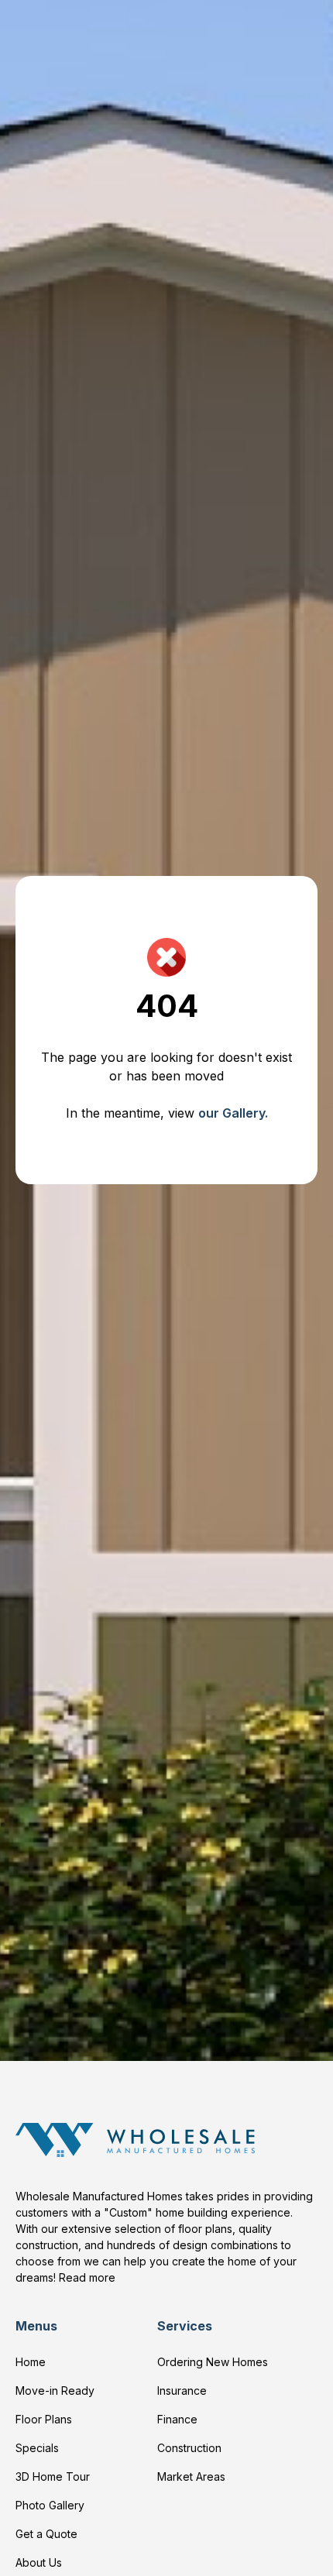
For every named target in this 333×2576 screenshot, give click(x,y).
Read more (87, 2277)
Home (31, 2362)
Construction (189, 2448)
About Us (39, 2562)
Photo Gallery (50, 2505)
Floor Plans (44, 2419)
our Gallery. (233, 1113)
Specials (37, 2448)
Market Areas (191, 2476)
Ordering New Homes (213, 2362)
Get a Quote (46, 2534)
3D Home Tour (53, 2476)
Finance (177, 2419)
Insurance (182, 2391)
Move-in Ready (55, 2391)
